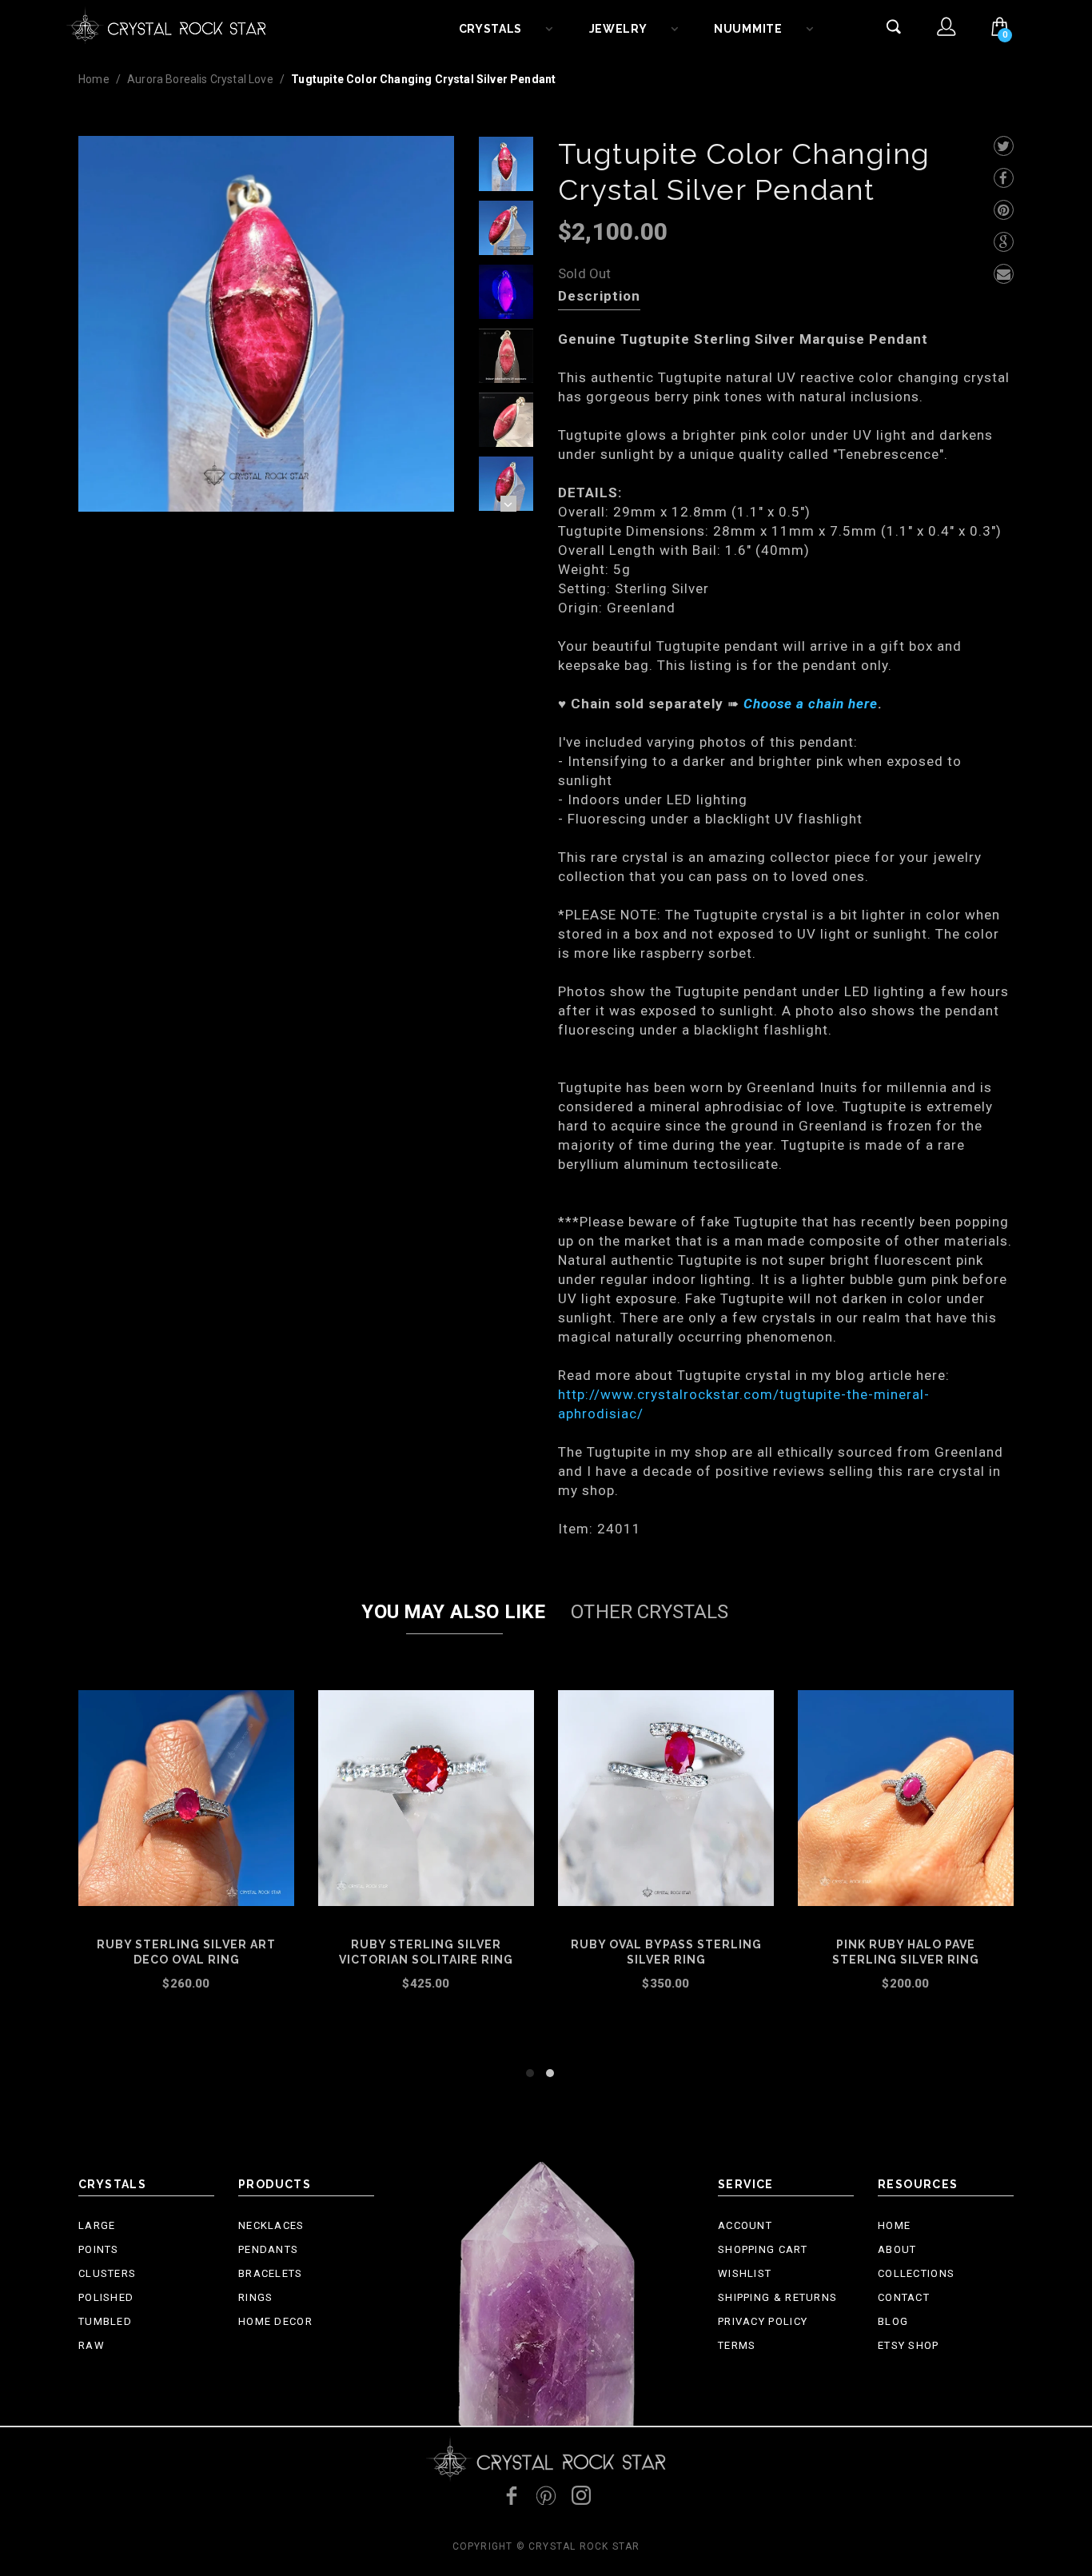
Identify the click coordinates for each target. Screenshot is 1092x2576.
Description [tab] (599, 296)
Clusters (107, 2273)
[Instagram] (581, 2495)
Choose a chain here (811, 704)
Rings (256, 2297)
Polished (106, 2297)
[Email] (1004, 274)
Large (97, 2225)
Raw (92, 2345)
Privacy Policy (763, 2321)
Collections (916, 2273)
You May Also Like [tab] (453, 1612)
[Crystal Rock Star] (166, 24)
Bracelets (271, 2273)
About (897, 2249)
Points (99, 2249)
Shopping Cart (763, 2249)
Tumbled (105, 2321)
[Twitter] (1004, 146)
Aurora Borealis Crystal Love (200, 79)
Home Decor (275, 2321)
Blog (893, 2321)
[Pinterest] (1004, 210)
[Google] (1004, 242)
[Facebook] (1004, 178)
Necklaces (271, 2225)
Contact (904, 2297)
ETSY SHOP (909, 2345)
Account (745, 2225)
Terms (737, 2345)
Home (94, 79)
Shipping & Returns (777, 2297)
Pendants (268, 2249)
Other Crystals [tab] (650, 1612)
